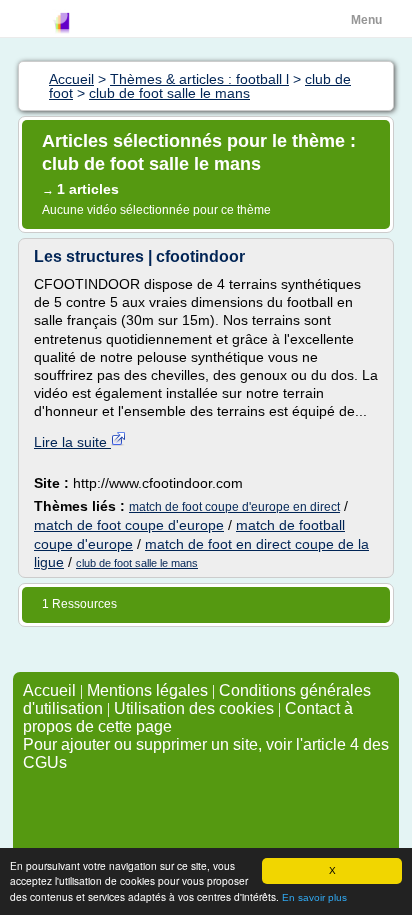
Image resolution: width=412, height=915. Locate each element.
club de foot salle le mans (137, 563)
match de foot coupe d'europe (129, 525)
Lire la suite (72, 442)
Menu (366, 20)
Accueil (49, 690)
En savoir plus (314, 897)
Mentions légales (147, 690)
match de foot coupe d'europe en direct (234, 507)
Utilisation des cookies (194, 708)
